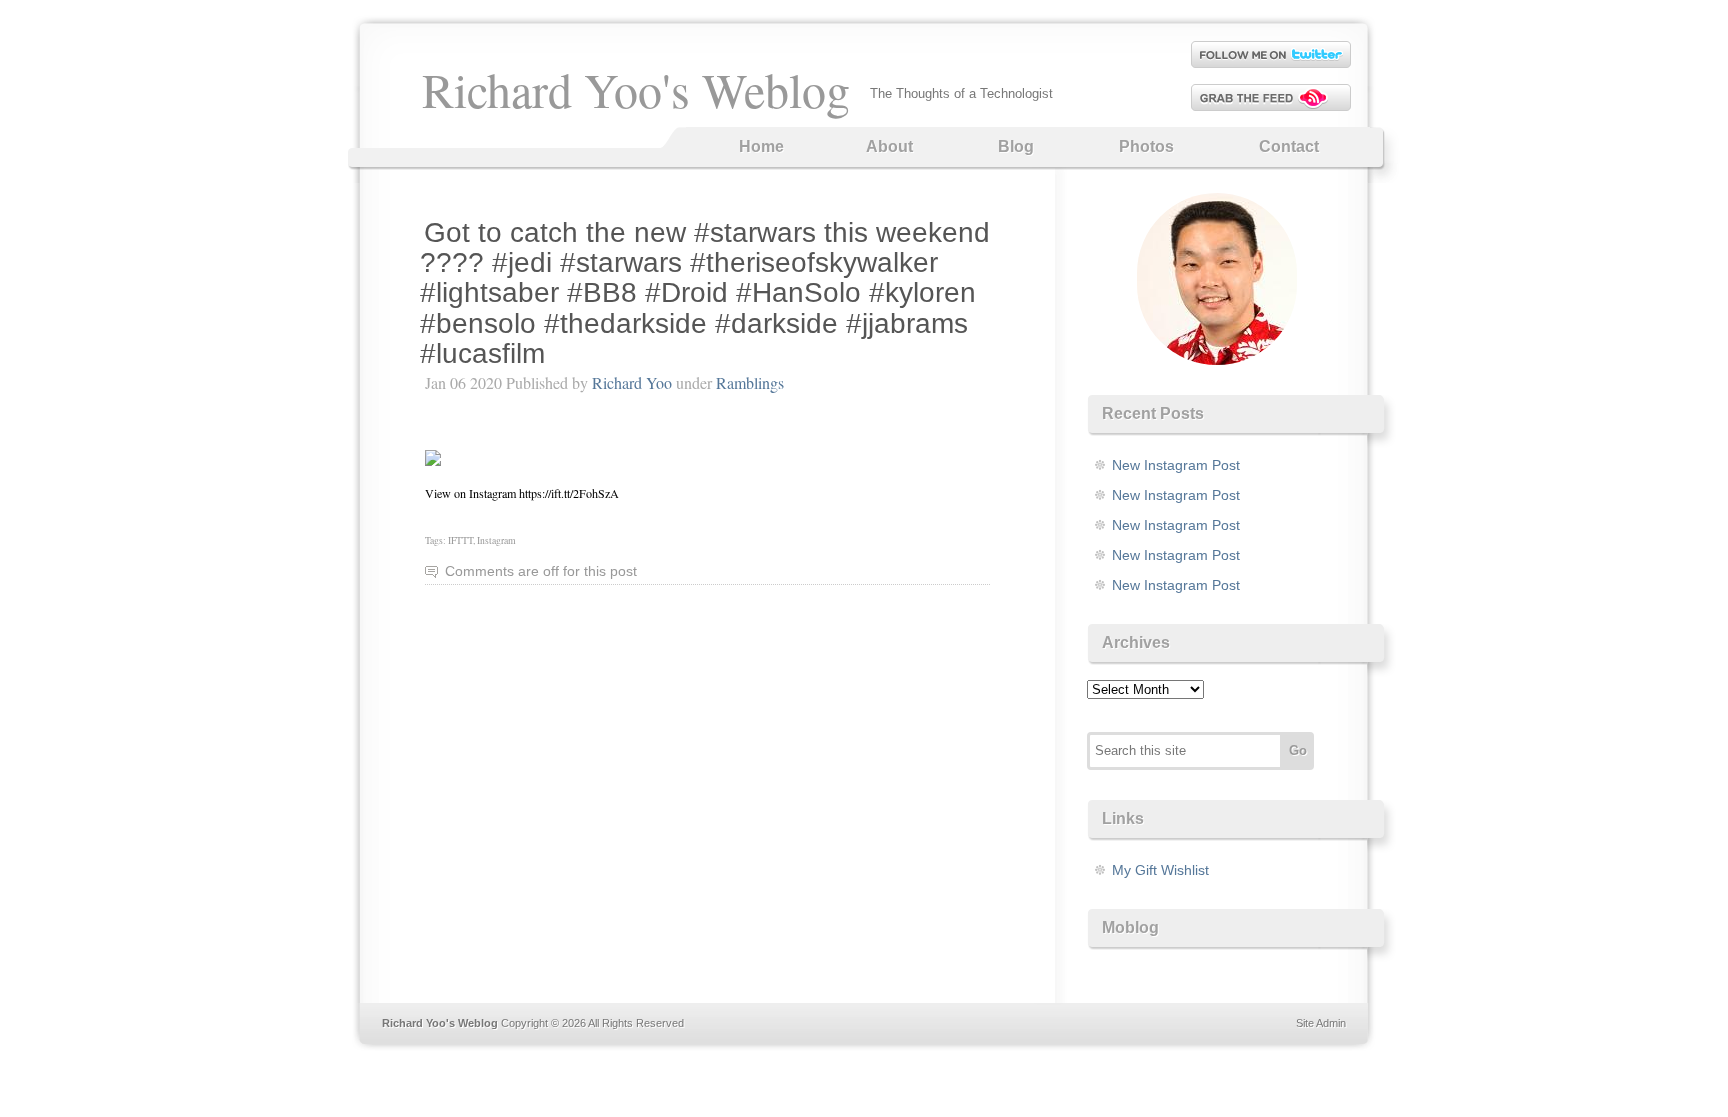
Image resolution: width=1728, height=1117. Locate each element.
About (889, 146)
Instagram (496, 540)
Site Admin (1321, 1023)
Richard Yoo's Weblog (636, 89)
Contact (1289, 146)
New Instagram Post (1176, 465)
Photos (1146, 146)
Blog (1016, 146)
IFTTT (460, 540)
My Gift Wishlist (1160, 870)
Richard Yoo (632, 382)
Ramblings (750, 382)
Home (761, 146)
